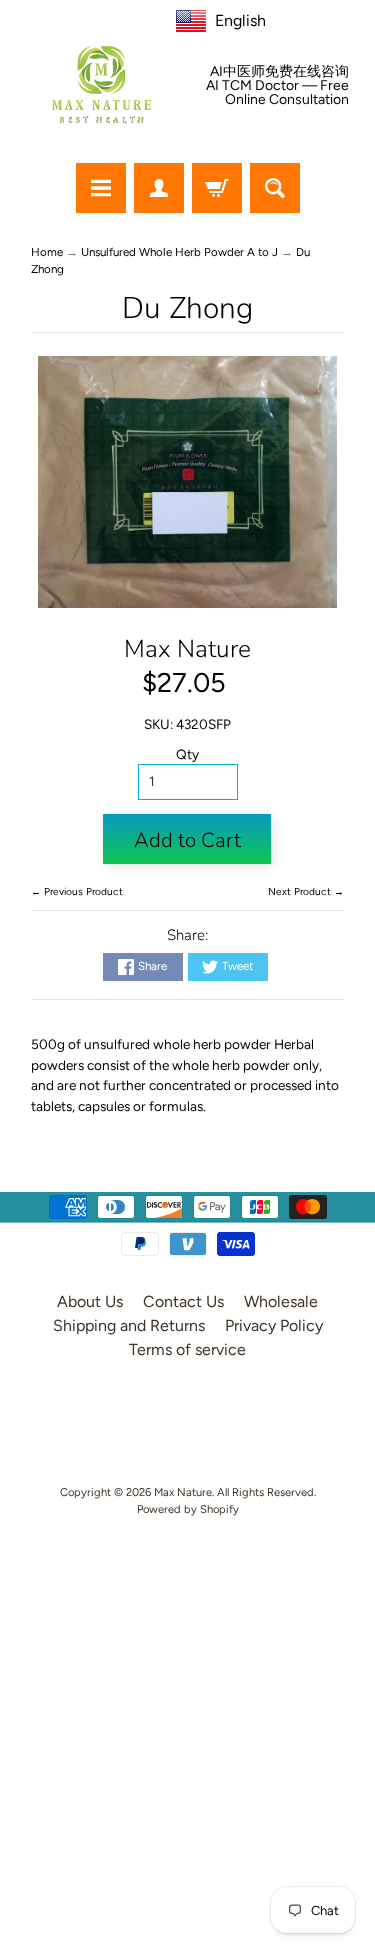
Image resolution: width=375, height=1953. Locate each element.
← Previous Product (77, 891)
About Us (90, 1301)
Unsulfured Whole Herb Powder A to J (179, 252)
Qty (187, 754)
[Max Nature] (102, 84)
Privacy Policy (274, 1325)
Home (47, 252)
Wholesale (281, 1301)
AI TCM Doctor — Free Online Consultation (277, 93)
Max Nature (187, 649)
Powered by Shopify (188, 1509)
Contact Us (183, 1301)
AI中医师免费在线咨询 (279, 72)
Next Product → (306, 891)
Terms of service (187, 1349)
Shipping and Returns (129, 1325)
